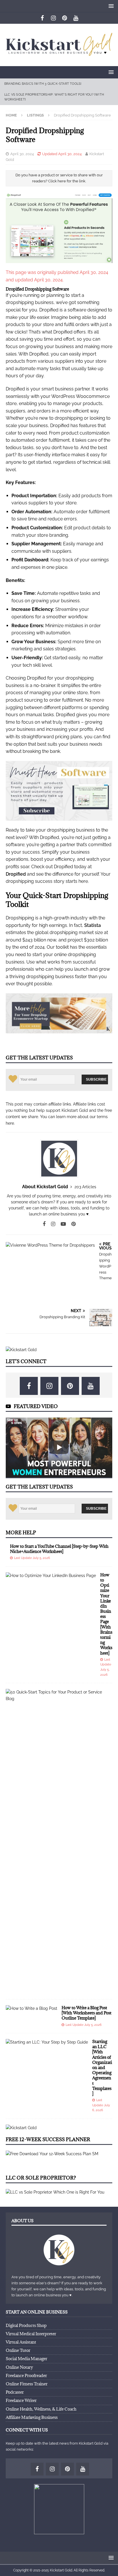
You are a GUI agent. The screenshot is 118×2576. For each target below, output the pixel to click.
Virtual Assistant (21, 2342)
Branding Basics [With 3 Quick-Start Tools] (43, 84)
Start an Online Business (37, 2312)
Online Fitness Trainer (27, 2384)
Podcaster (15, 2392)
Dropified (16, 874)
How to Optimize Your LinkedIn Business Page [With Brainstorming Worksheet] (106, 1614)
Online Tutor (18, 2350)
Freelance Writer (21, 2400)
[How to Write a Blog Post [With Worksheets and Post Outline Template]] (32, 2008)
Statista (93, 925)
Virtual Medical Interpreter (31, 2334)
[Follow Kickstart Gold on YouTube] (61, 1224)
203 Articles (85, 1187)
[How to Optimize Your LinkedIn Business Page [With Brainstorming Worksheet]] (51, 1576)
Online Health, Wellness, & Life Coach (41, 2409)
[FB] (42, 18)
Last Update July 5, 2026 (32, 1558)
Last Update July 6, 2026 (101, 2105)
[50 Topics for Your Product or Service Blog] (57, 1695)
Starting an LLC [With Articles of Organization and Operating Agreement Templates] (102, 2067)
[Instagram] (53, 18)
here (10, 1123)
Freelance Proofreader (26, 2375)
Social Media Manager (26, 2359)
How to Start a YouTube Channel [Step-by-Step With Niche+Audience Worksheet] (59, 1549)
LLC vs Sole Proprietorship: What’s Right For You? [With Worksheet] (54, 97)
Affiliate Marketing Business (32, 2417)
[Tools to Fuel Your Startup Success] (21, 1350)
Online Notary (19, 2367)
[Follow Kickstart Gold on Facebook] (44, 1224)
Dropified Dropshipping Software (37, 289)
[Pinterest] (65, 18)
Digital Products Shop (26, 2325)
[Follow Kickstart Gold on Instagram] (51, 1224)
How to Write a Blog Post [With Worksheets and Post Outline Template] (86, 2013)
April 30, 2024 (22, 154)
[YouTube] (76, 18)
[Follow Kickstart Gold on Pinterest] (71, 1224)
